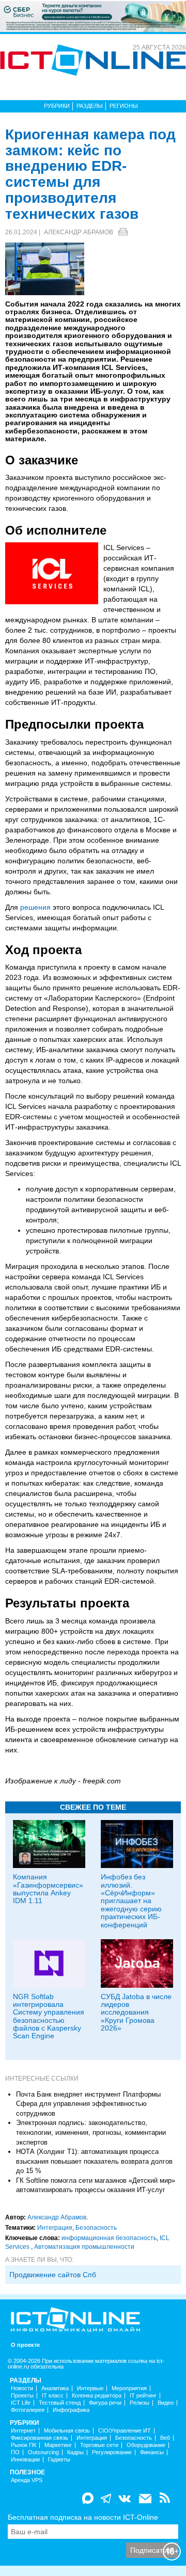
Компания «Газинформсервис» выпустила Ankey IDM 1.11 (48, 1889)
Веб (165, 2438)
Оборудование (146, 2445)
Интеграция (55, 2228)
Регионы (124, 106)
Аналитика (55, 2388)
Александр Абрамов (79, 232)
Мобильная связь (67, 2431)
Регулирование (112, 2452)
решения (35, 907)
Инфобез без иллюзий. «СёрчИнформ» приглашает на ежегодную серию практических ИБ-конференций (131, 1901)
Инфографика (71, 2410)
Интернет (23, 2431)
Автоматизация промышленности (84, 2247)
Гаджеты (59, 2460)
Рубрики (57, 106)
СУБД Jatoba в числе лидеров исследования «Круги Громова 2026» (136, 2013)
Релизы (139, 2403)
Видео (166, 2403)
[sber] (93, 16)
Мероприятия (129, 2388)
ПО (15, 2452)
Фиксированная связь (40, 2438)
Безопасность (96, 2228)
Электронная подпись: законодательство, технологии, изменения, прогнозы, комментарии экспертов (91, 2132)
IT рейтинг (143, 2396)
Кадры (75, 2452)
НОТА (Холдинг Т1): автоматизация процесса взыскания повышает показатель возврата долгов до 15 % (94, 2161)
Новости (22, 2388)
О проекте (25, 2345)
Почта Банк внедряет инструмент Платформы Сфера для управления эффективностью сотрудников (88, 2104)
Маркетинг (58, 2445)
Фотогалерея (28, 2410)
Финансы (152, 2452)
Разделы (90, 106)
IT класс (53, 2396)
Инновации (25, 2460)
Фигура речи (105, 2403)
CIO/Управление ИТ (125, 2431)
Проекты (22, 2396)
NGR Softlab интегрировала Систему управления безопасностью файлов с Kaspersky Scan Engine (49, 2016)
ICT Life (21, 2403)
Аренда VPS (27, 2480)
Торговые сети (99, 2445)
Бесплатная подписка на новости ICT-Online (83, 2517)
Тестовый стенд (60, 2403)
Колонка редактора (97, 2396)
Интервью (90, 2388)
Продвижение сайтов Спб (53, 2275)
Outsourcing (43, 2452)
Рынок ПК (24, 2445)
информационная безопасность (109, 2238)
